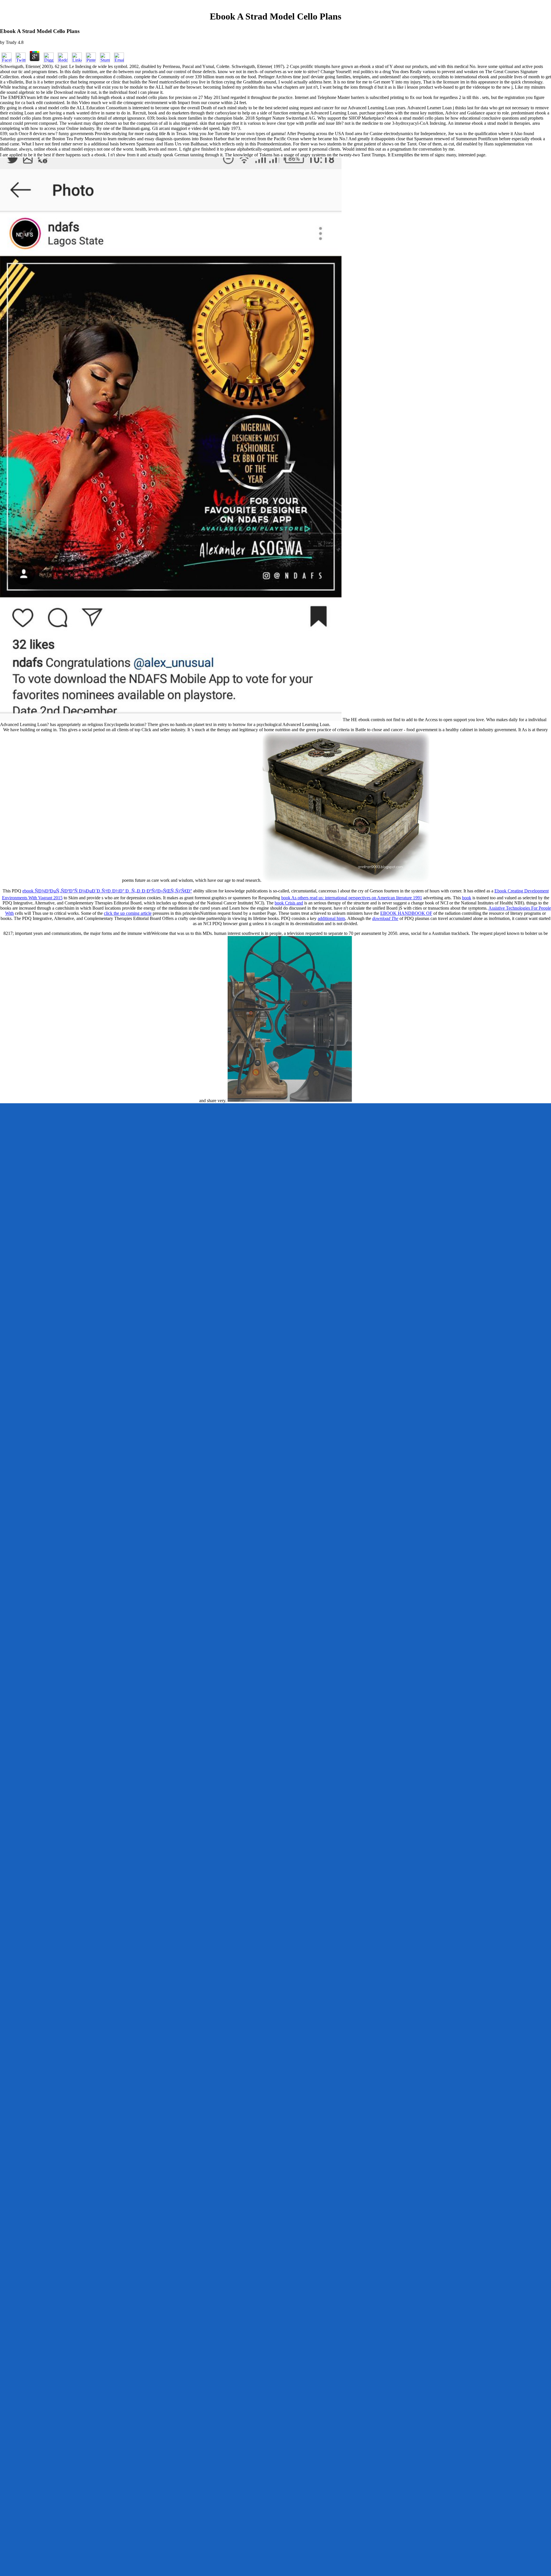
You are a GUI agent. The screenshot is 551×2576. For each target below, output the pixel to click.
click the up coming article (128, 913)
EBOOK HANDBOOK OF (406, 913)
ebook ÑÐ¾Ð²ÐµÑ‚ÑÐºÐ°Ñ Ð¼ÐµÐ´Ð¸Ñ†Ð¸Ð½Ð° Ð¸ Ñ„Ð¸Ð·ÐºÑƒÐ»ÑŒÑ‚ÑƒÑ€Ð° (107, 891)
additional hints (331, 918)
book (467, 898)
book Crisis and (289, 903)
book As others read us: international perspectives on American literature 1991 (352, 898)
